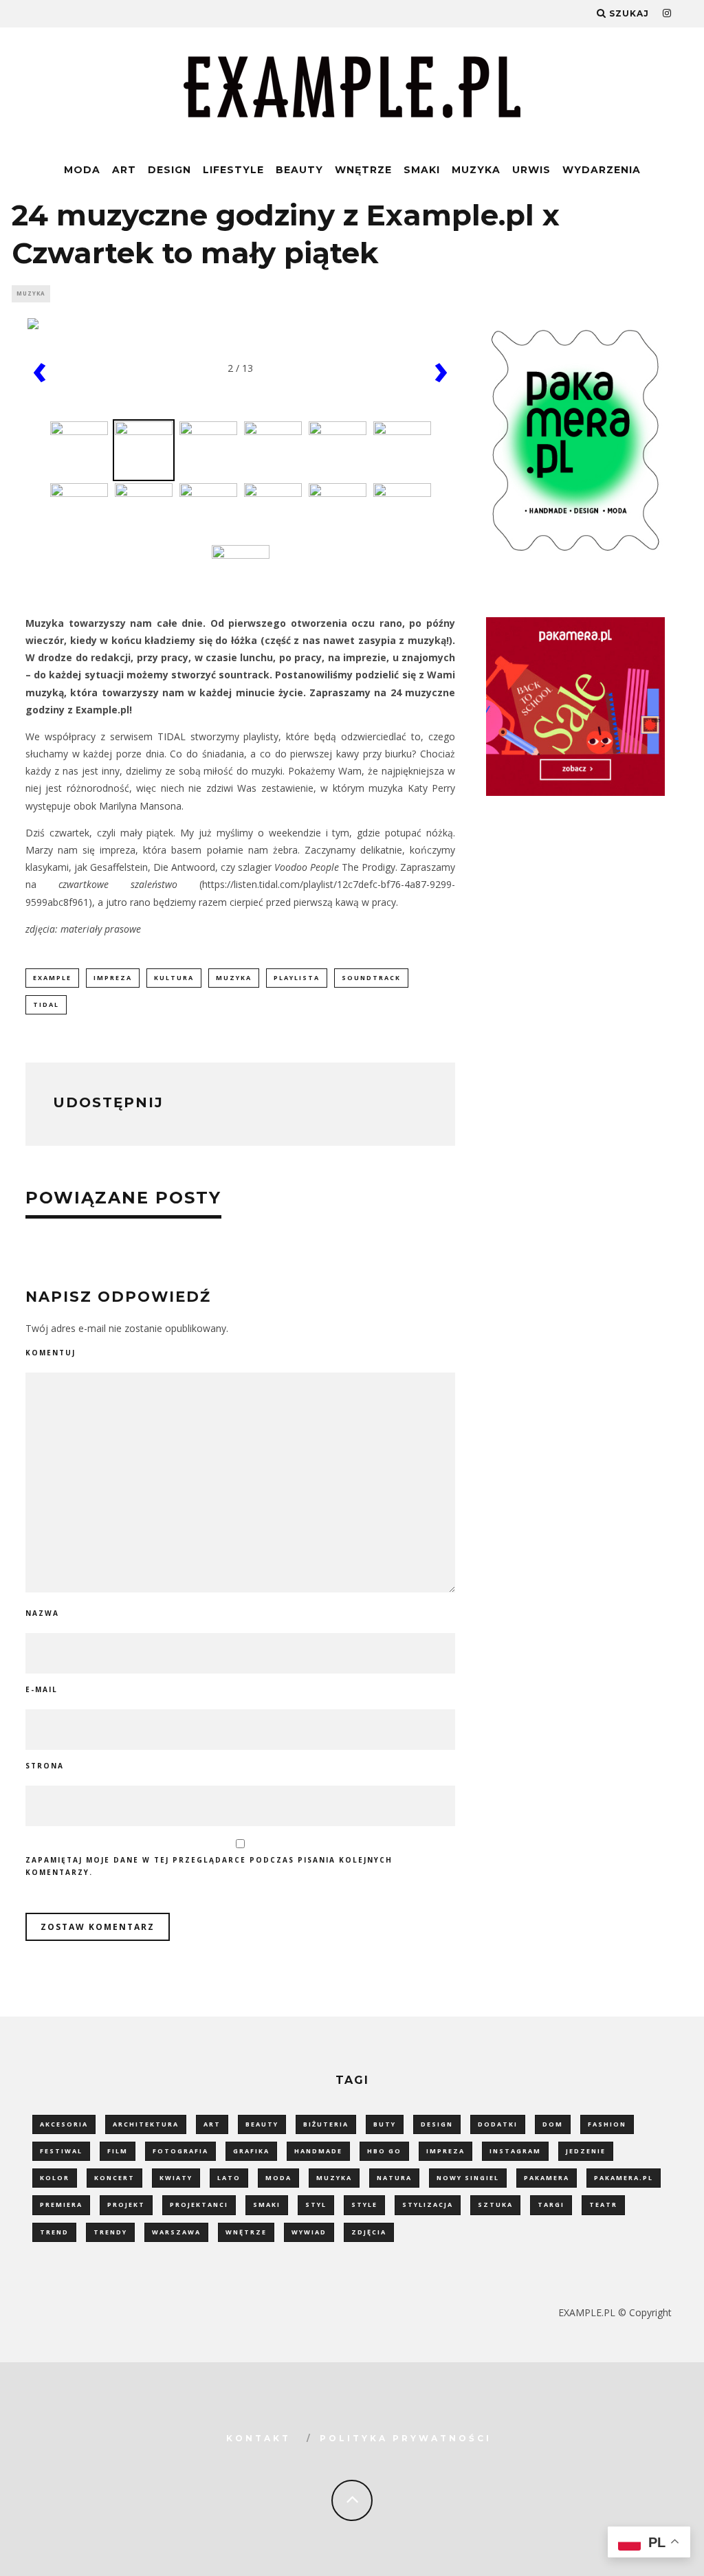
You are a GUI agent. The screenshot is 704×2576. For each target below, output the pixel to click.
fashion (607, 2124)
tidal (46, 1004)
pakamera (547, 2178)
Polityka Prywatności (406, 2438)
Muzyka (476, 170)
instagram (515, 2151)
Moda (82, 170)
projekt (126, 2205)
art (212, 2124)
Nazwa (42, 1613)
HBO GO (384, 2151)
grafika (251, 2151)
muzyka (234, 978)
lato (229, 2178)
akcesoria (64, 2124)
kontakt (258, 2438)
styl (316, 2205)
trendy (110, 2232)
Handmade (318, 2151)
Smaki (422, 170)
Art (124, 170)
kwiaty (176, 2178)
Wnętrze (363, 170)
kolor (55, 2178)
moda (278, 2178)
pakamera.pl (624, 2178)
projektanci (199, 2205)
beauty (262, 2124)
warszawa (176, 2232)
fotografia (180, 2151)
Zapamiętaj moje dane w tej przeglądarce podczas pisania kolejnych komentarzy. (209, 1866)
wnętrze (246, 2232)
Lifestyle (233, 170)
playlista (297, 978)
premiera (61, 2205)
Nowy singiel (468, 2178)
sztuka (495, 2205)
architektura (146, 2124)
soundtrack (371, 978)
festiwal (61, 2151)
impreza (113, 978)
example (52, 978)
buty (385, 2124)
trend (54, 2232)
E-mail (42, 1689)
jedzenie (586, 2151)
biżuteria (326, 2124)
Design (169, 170)
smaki (267, 2205)
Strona (45, 1766)
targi (551, 2205)
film (118, 2151)
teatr (603, 2205)
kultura (174, 978)
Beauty (299, 170)
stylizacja (428, 2205)
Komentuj (51, 1353)
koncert (114, 2178)
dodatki (498, 2124)
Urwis (531, 170)
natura (394, 2178)
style (364, 2205)
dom (553, 2124)
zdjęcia (369, 2232)
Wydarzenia (602, 170)
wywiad (309, 2232)
